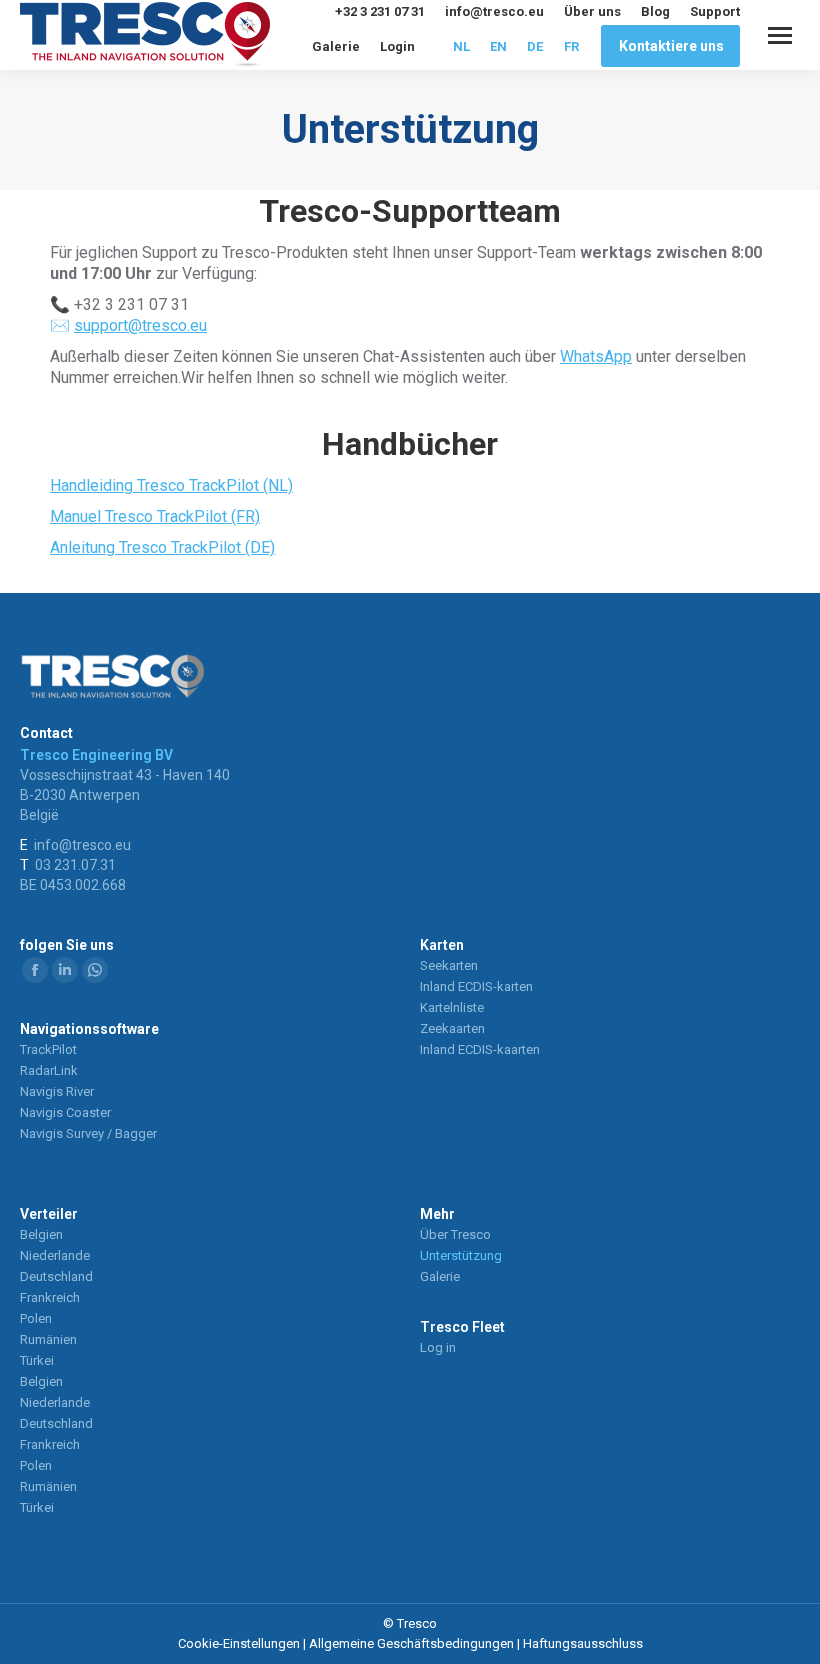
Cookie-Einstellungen (239, 1643)
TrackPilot (48, 1049)
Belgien (41, 1234)
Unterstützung (461, 1255)
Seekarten (449, 965)
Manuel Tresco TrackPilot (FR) (155, 516)
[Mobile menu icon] (780, 35)
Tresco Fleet (462, 1327)
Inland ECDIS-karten (476, 986)
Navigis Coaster (65, 1112)
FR (571, 46)
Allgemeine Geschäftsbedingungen (411, 1643)
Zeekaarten (452, 1028)
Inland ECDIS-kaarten (480, 1049)
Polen (36, 1318)
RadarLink (49, 1070)
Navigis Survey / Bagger (88, 1133)
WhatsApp (596, 356)
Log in (438, 1347)
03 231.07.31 (75, 865)
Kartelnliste (452, 1007)
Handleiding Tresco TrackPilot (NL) (171, 485)
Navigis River (57, 1091)
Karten (442, 945)
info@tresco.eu (494, 11)
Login (397, 46)
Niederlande (55, 1255)
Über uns (592, 11)
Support (715, 11)
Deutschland (56, 1276)
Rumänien (48, 1339)
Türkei (37, 1360)
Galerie (336, 46)
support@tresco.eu (140, 325)
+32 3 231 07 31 (380, 11)
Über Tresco (455, 1234)
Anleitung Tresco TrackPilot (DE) (162, 547)
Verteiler (49, 1214)
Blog (655, 11)
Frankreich (50, 1297)
